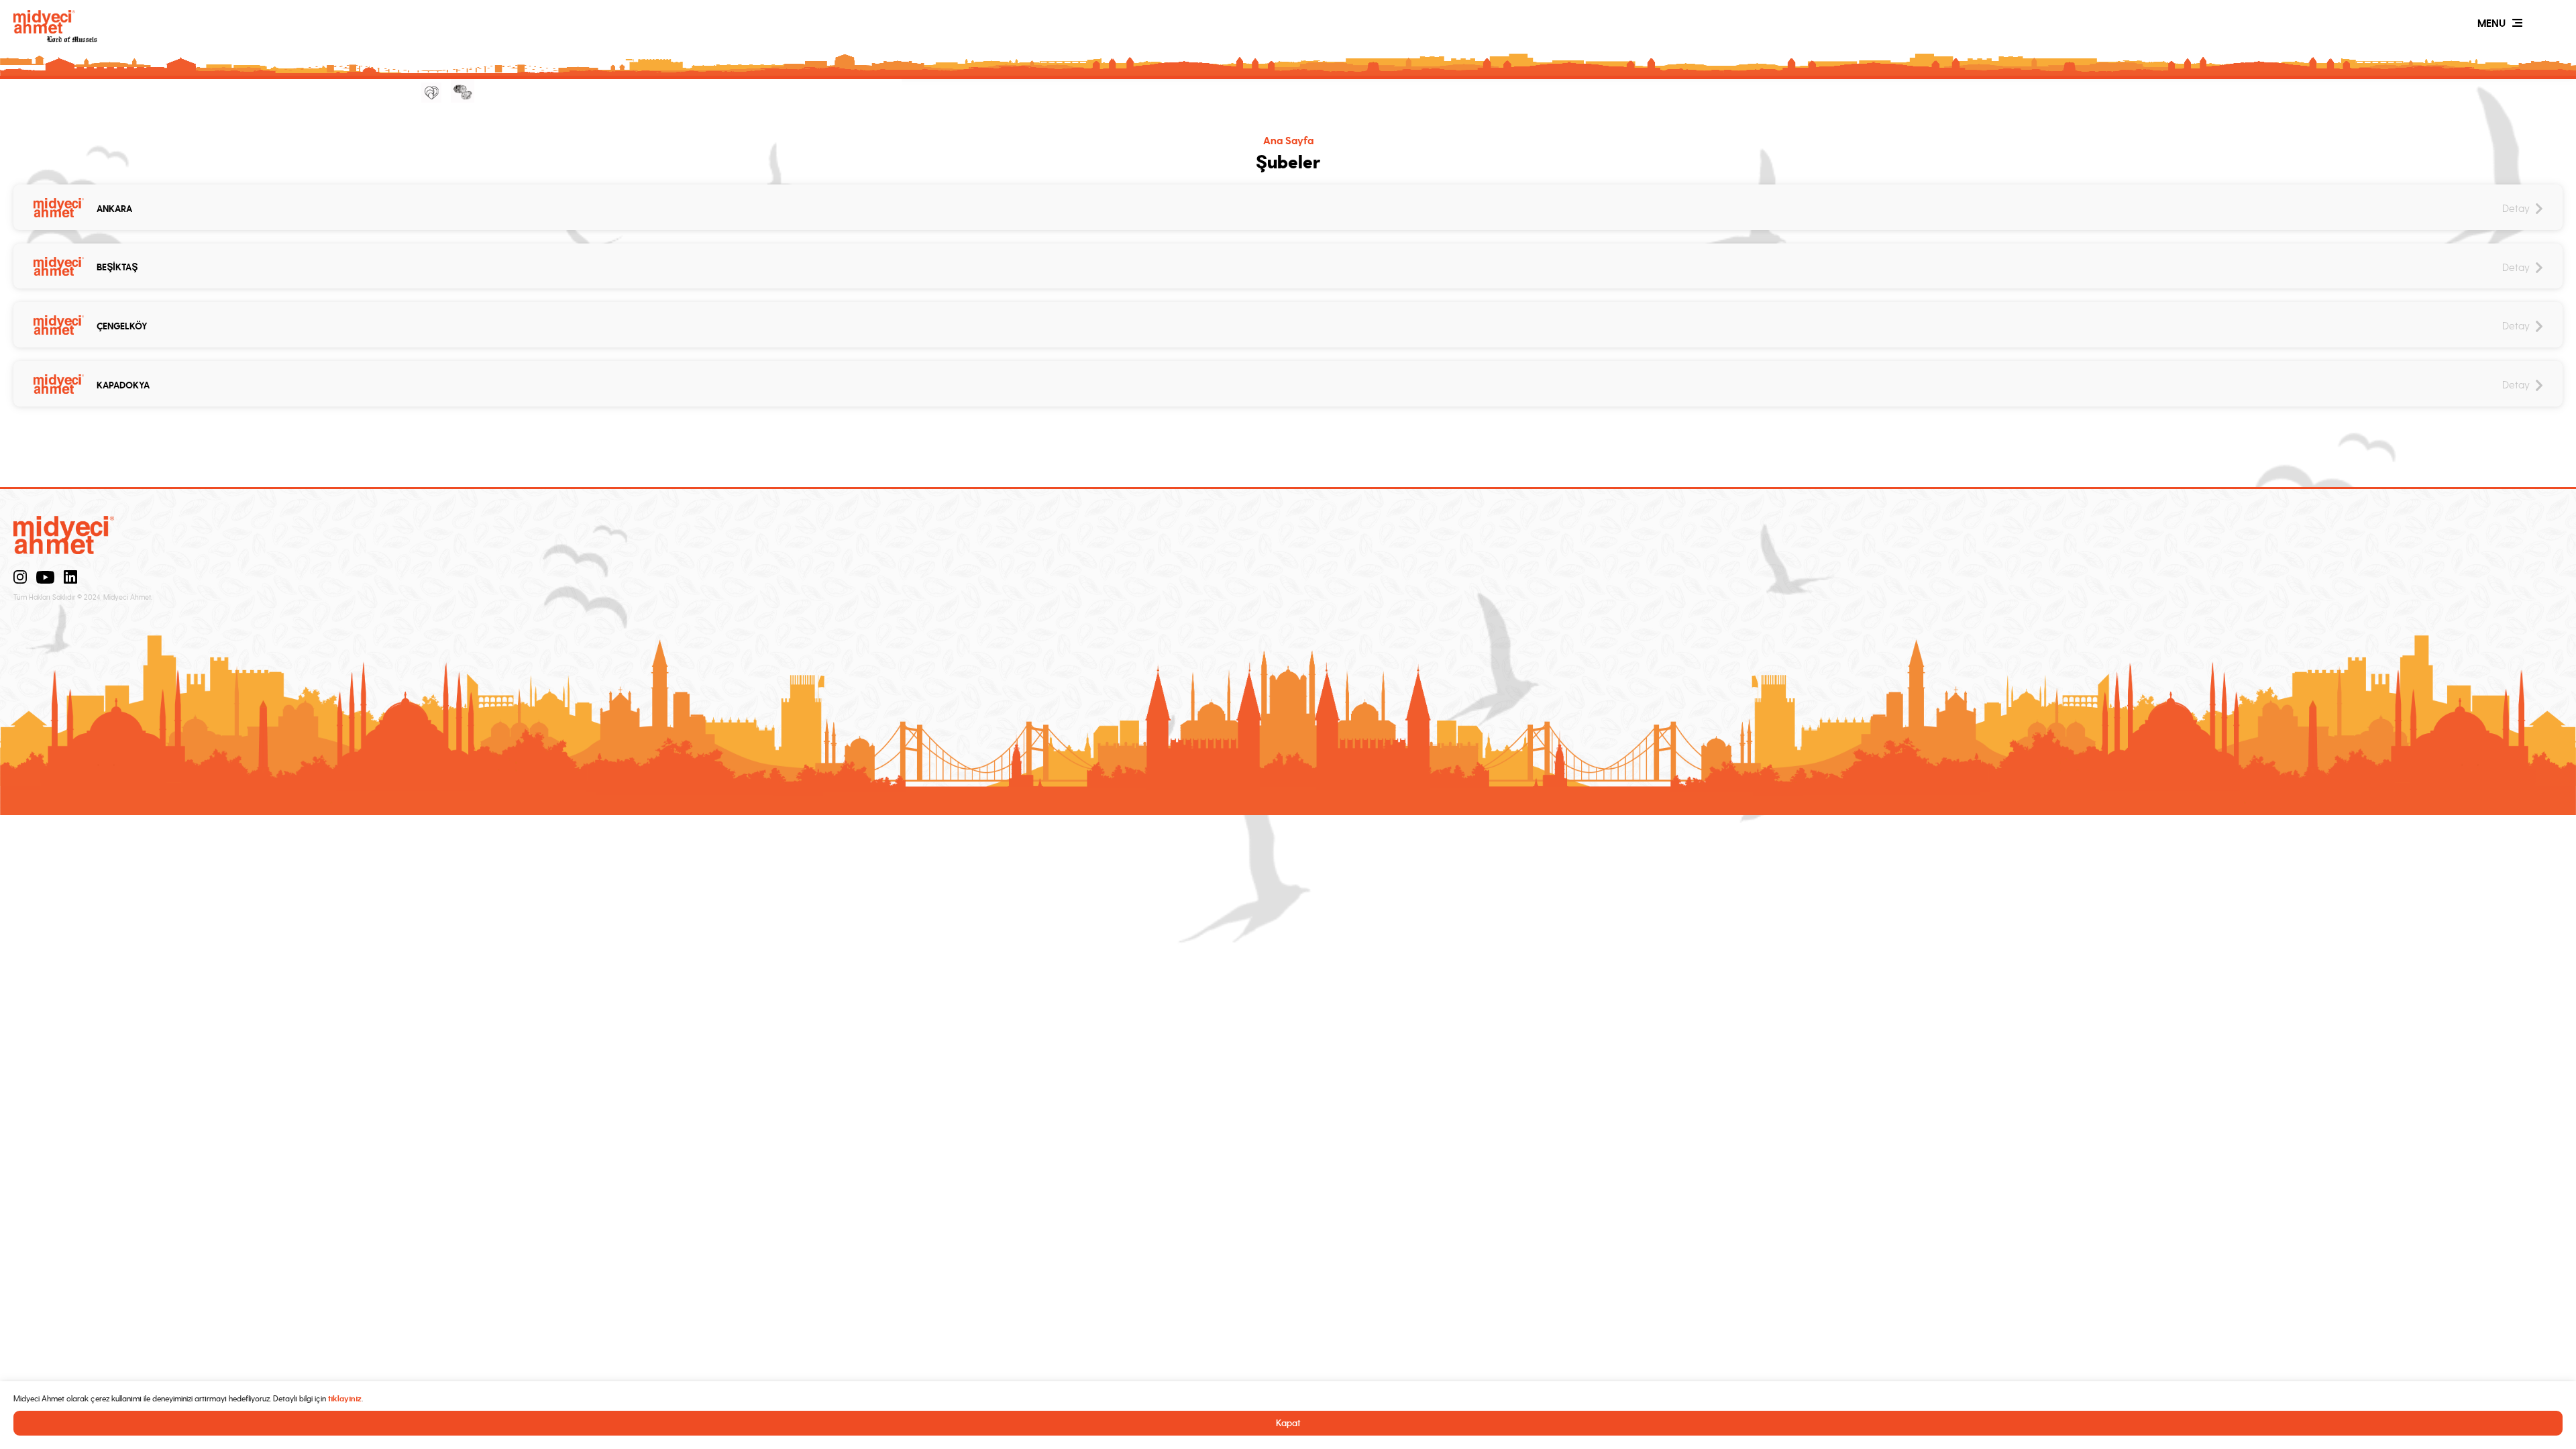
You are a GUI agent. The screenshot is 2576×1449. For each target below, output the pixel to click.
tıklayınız (345, 1399)
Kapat (1288, 1423)
